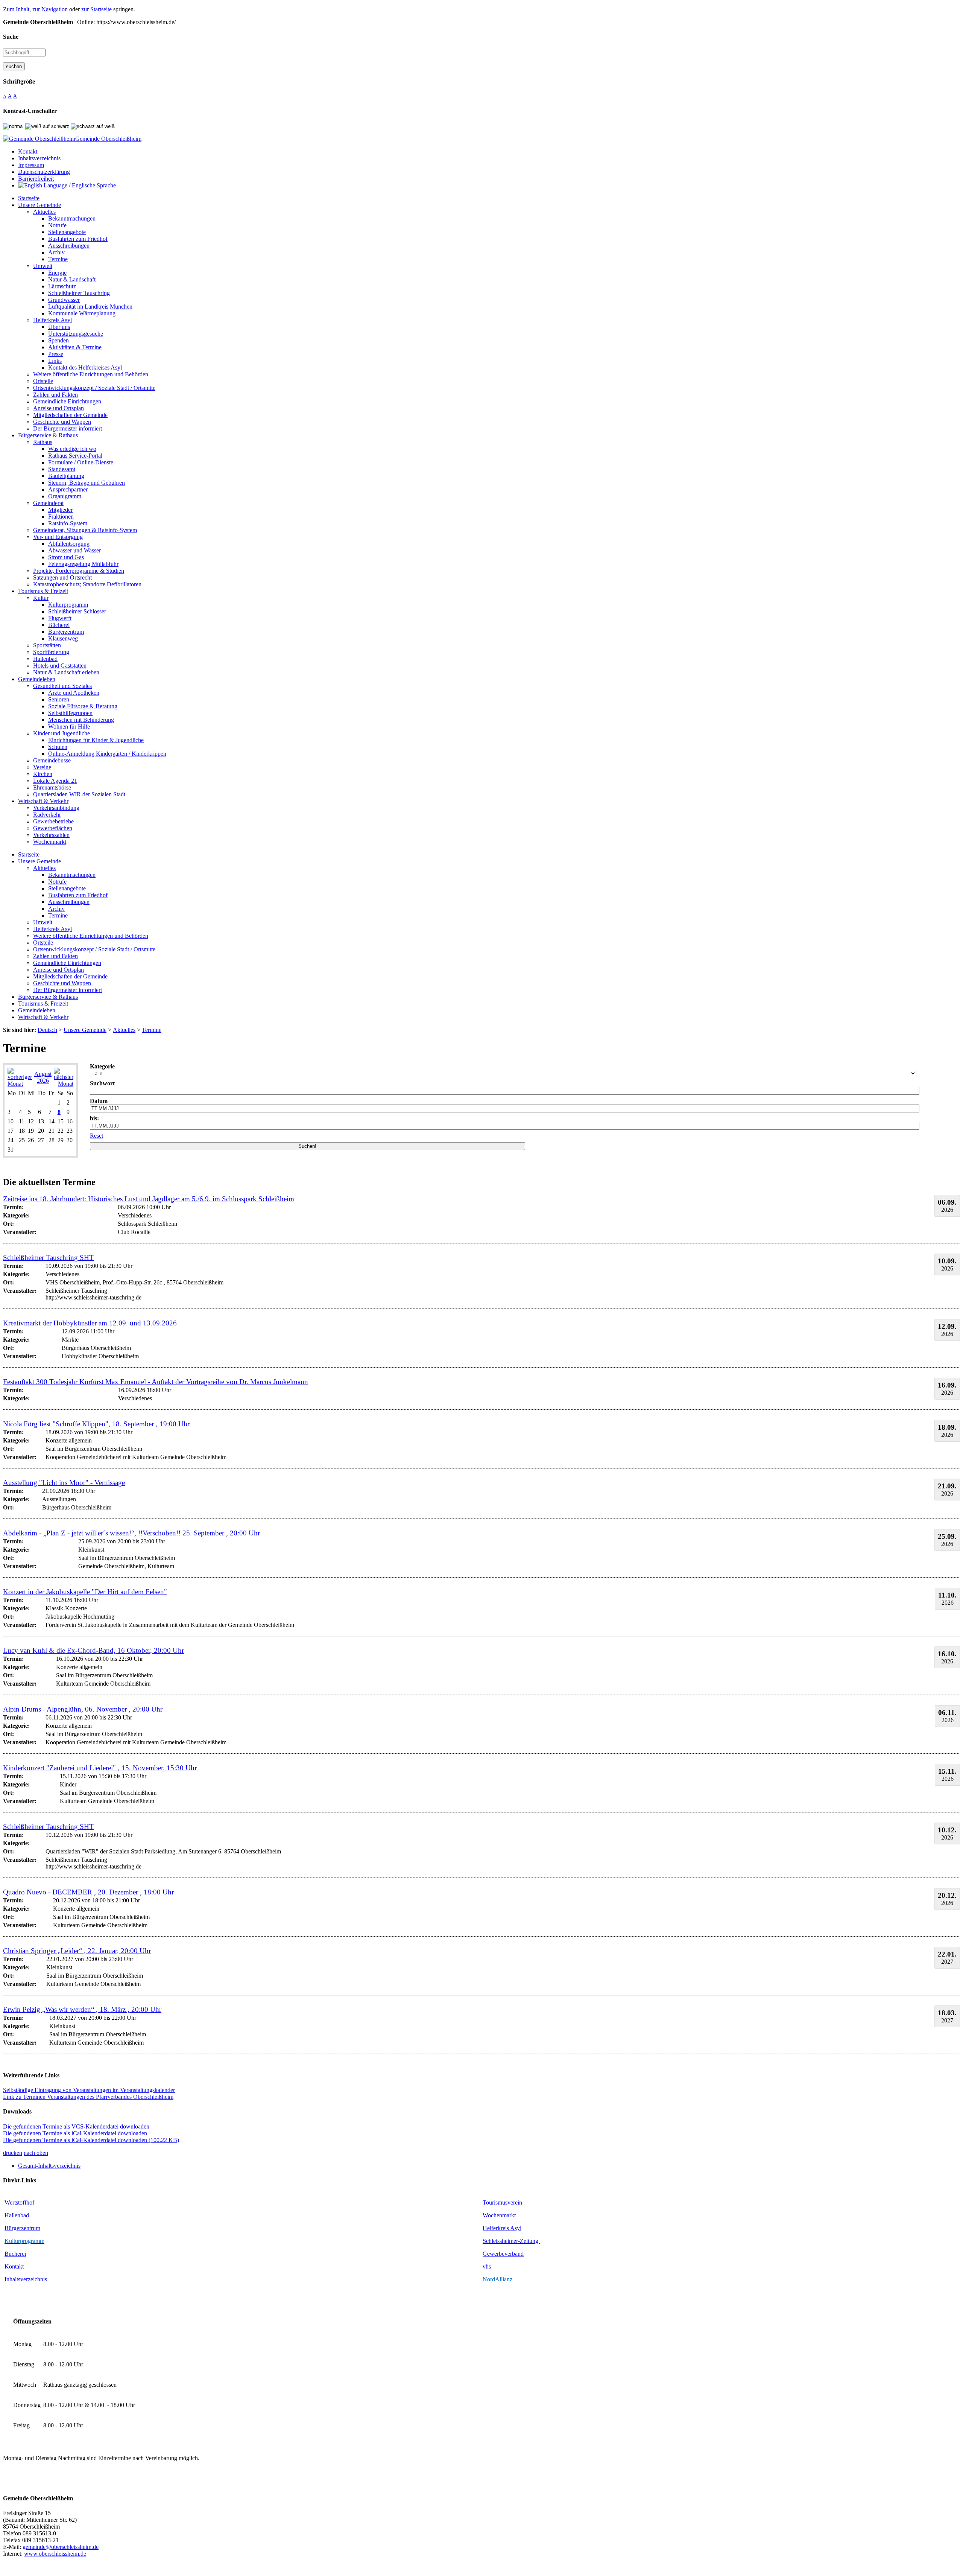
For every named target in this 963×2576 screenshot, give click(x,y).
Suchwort (102, 1083)
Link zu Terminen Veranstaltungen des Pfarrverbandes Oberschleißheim (88, 2097)
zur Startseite (96, 9)
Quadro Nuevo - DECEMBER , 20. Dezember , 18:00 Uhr (88, 1892)
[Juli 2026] (20, 1084)
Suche (11, 37)
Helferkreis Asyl (502, 2228)
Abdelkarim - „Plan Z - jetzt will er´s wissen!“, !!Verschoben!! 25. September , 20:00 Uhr (131, 1533)
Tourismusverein (502, 2202)
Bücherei (15, 2254)
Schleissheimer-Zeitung (511, 2241)
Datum (99, 1101)
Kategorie (102, 1066)
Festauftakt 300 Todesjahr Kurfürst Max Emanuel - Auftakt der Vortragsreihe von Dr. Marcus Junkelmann (156, 1382)
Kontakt (14, 2266)
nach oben (36, 2153)
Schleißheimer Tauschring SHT (48, 1258)
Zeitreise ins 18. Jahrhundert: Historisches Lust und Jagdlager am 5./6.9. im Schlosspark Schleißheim (149, 1199)
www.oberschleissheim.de (55, 2554)
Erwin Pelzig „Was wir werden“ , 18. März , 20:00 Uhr (82, 2009)
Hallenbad (17, 2215)
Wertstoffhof (19, 2202)
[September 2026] (64, 1084)
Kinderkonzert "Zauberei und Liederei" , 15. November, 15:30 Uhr (100, 1768)
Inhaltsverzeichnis (26, 2279)
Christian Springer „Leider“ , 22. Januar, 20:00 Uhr (77, 1951)
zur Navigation (50, 9)
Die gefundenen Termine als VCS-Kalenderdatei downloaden (76, 2126)
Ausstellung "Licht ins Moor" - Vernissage (64, 1483)
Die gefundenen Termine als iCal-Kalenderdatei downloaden (75, 2133)
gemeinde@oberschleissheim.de (61, 2547)
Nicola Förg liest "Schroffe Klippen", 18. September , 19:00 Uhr (96, 1424)
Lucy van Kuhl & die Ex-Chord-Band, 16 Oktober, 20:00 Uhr (93, 1650)
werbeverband (507, 2254)
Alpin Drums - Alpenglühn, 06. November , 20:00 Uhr (83, 1709)
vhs (487, 2266)
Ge (486, 2254)
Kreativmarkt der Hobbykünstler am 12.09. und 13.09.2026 (90, 1323)
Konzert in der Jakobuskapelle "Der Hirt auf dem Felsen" (85, 1592)
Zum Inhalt (16, 9)
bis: (94, 1118)
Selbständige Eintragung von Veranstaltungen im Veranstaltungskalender (89, 2090)
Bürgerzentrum (22, 2228)
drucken (13, 2153)
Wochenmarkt (499, 2215)
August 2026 (43, 1077)
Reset (96, 1136)
